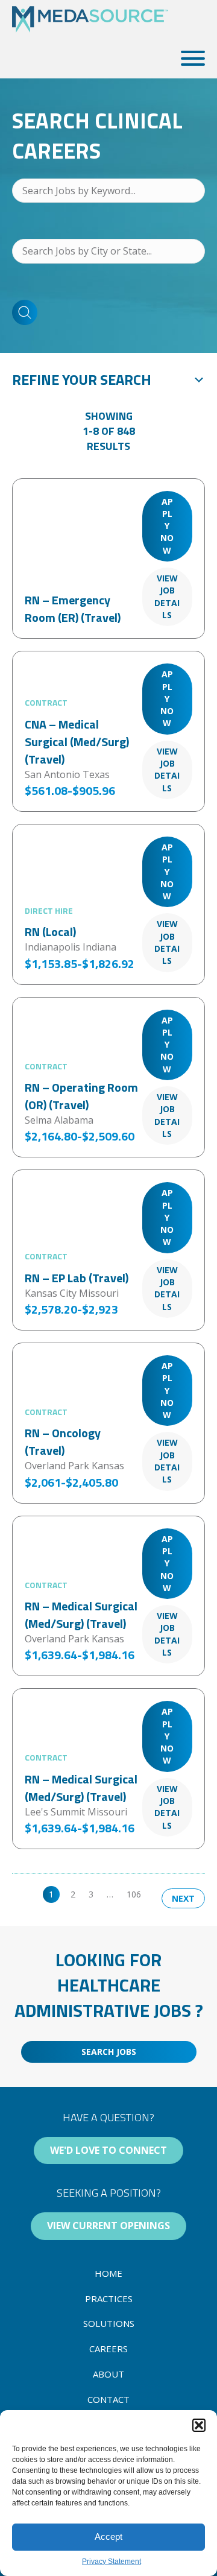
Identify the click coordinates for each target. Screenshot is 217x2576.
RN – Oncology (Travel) (63, 1441)
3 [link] (91, 1894)
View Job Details (167, 597)
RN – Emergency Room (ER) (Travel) (73, 609)
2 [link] (73, 1894)
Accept (108, 2536)
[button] (199, 2425)
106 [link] (134, 1894)
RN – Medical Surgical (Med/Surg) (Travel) (81, 1615)
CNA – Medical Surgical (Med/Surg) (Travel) (77, 742)
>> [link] (159, 1894)
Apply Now (167, 526)
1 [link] (51, 1894)
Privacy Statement (112, 2562)
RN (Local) (50, 932)
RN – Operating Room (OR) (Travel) (81, 1096)
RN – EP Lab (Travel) (77, 1278)
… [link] (110, 1894)
